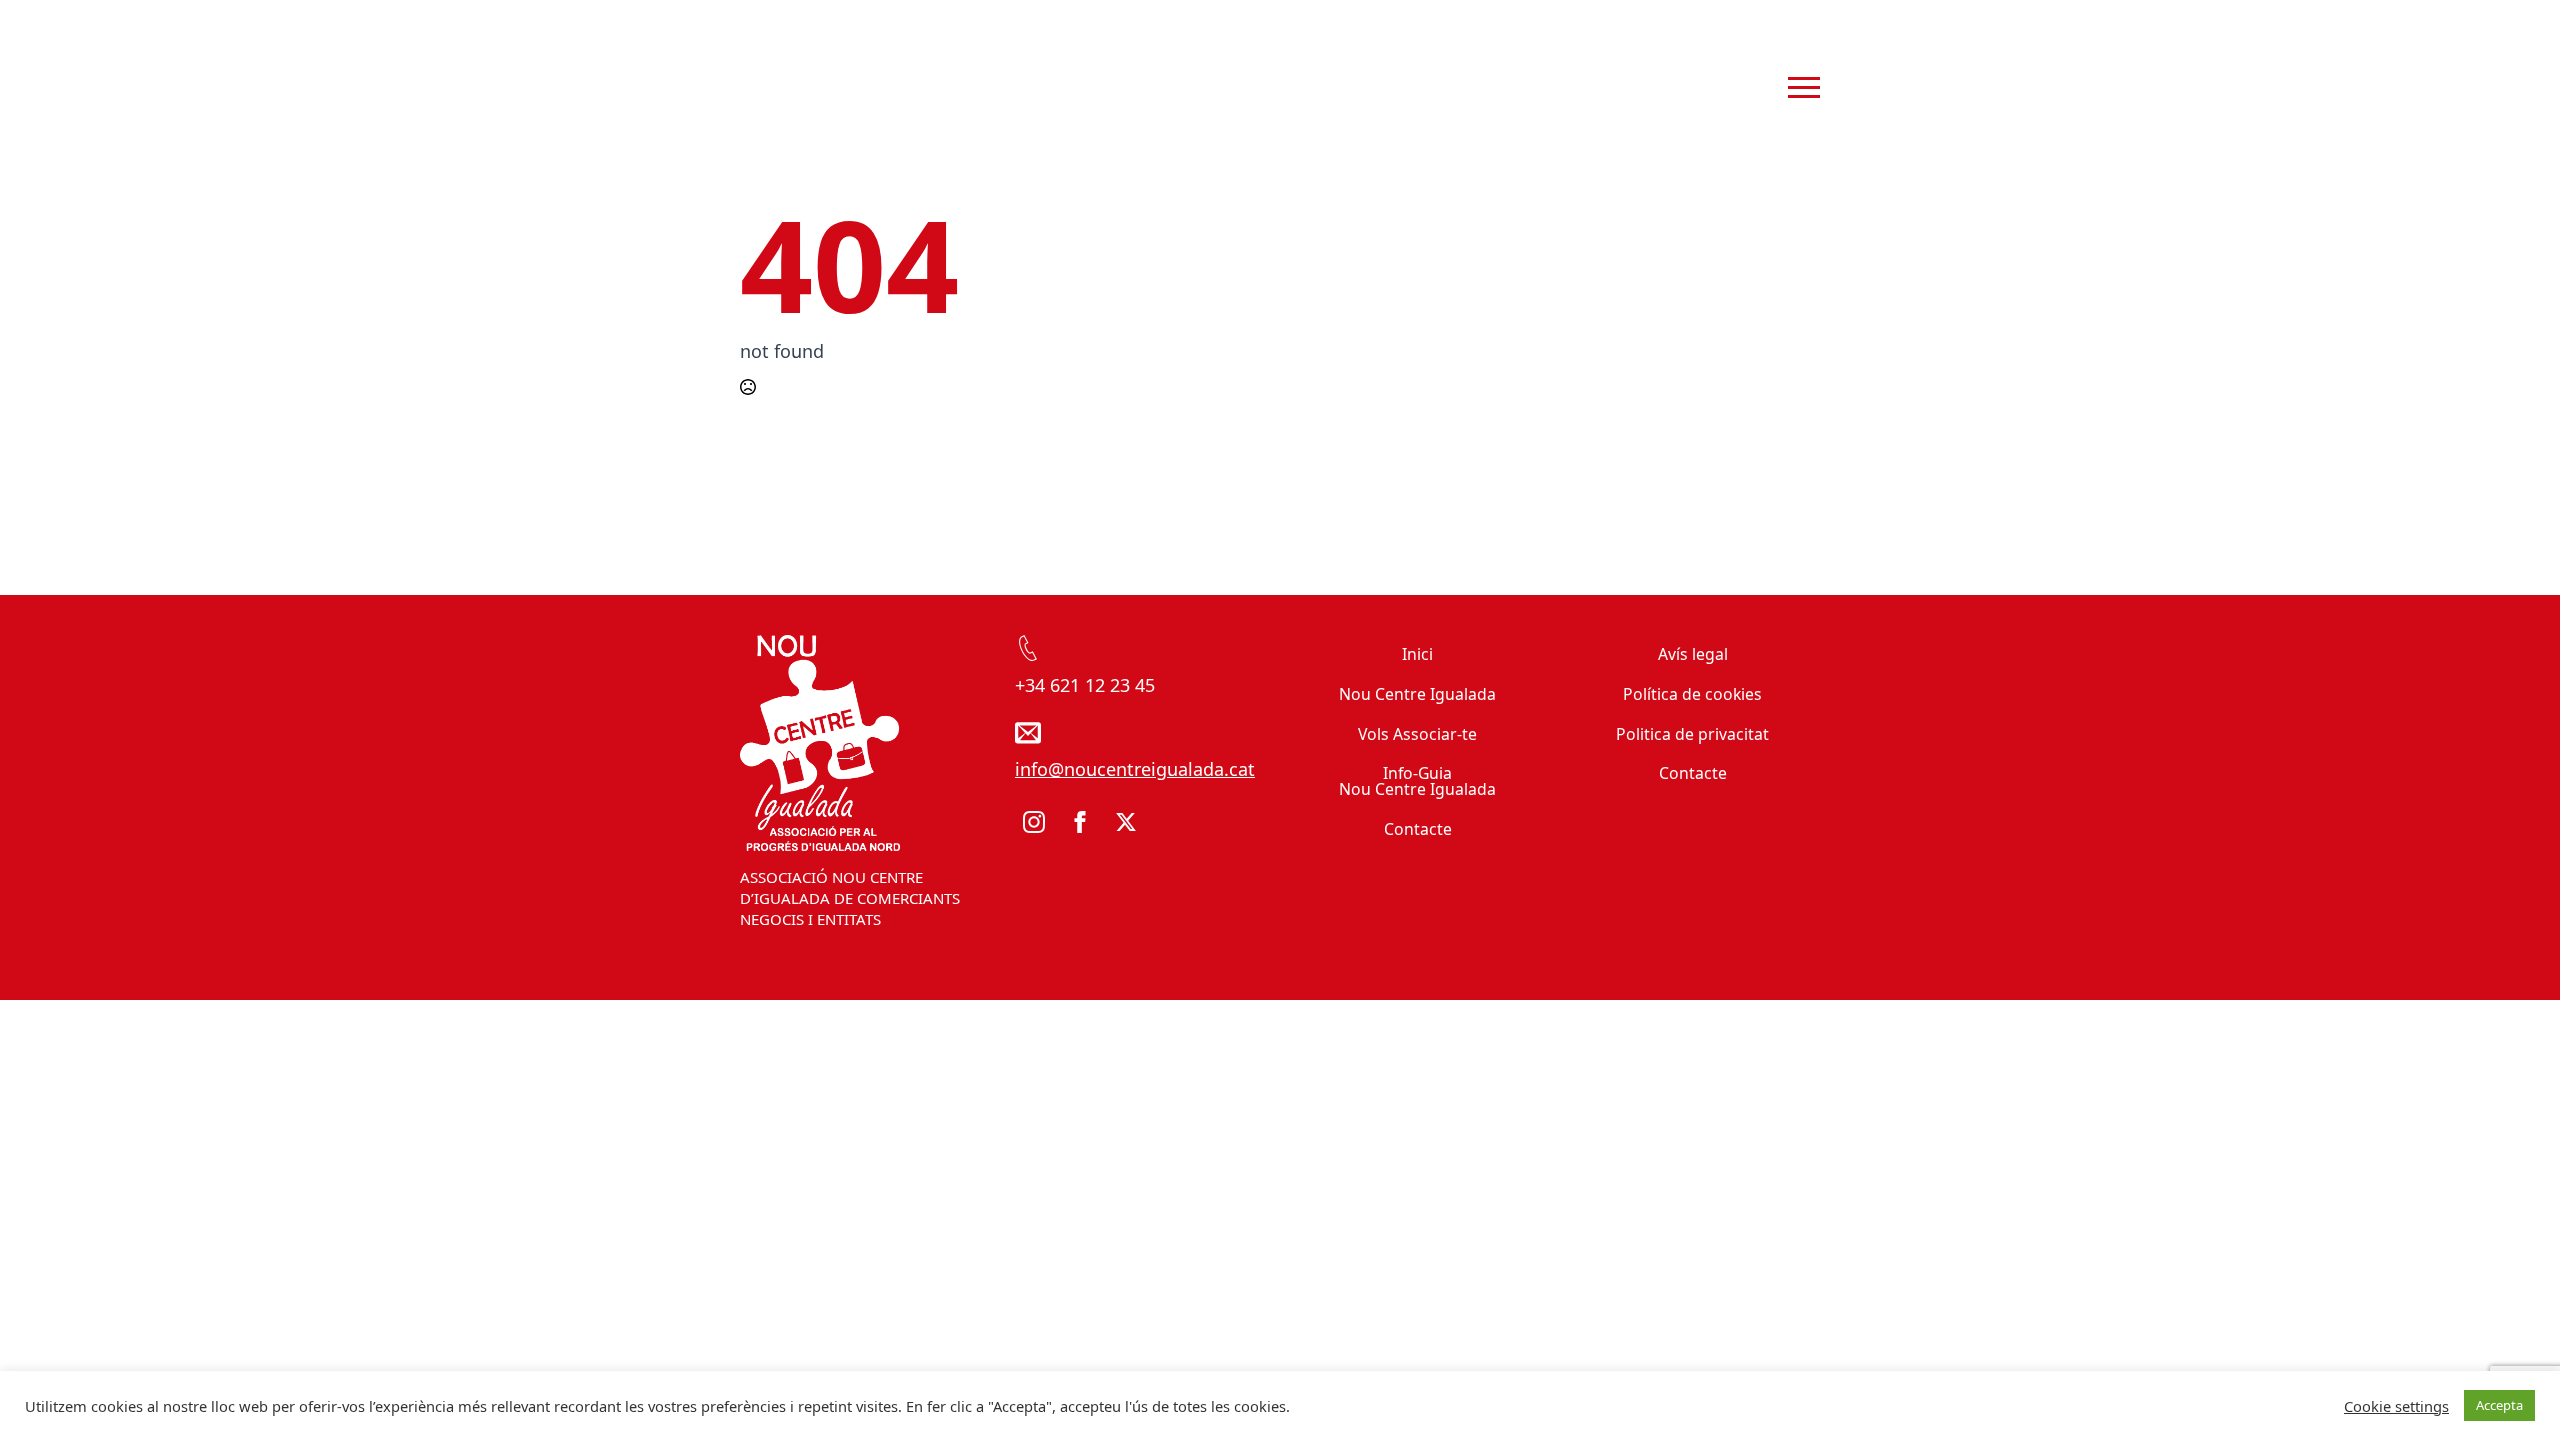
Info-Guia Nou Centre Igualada (1417, 781)
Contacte (1418, 829)
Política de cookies (1692, 694)
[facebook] (1080, 822)
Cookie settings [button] (2396, 1406)
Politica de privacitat (1692, 734)
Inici (1417, 654)
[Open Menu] (1804, 88)
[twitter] (1126, 822)
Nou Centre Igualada (1417, 694)
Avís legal (1693, 654)
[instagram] (1034, 822)
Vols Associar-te (1417, 734)
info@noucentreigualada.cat (1135, 769)
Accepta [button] (2499, 1405)
